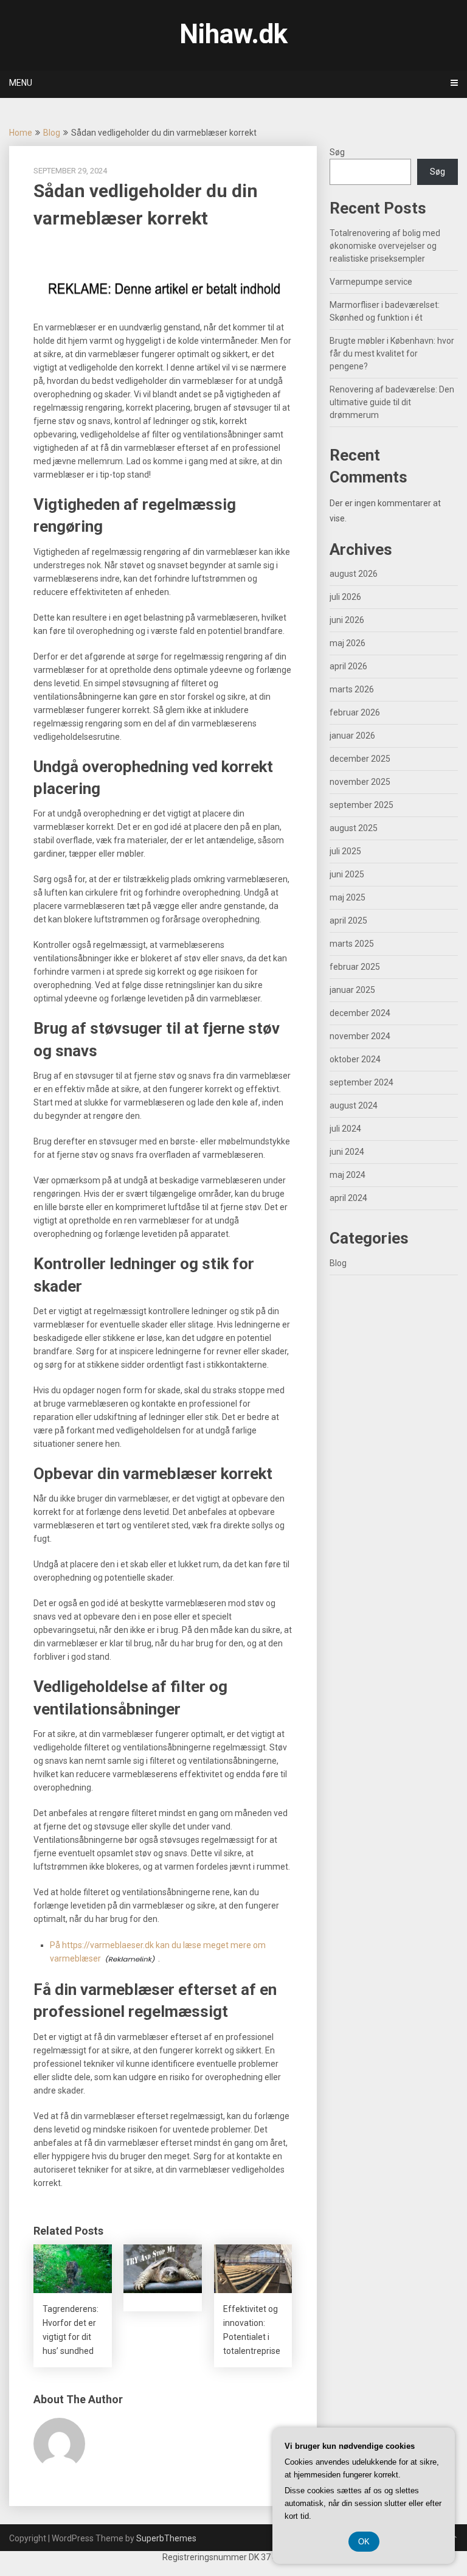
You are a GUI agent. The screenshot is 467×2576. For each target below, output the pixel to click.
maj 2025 (348, 897)
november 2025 (360, 782)
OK (364, 2542)
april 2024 (348, 1198)
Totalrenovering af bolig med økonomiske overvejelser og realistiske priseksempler (385, 246)
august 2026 (354, 574)
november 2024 (360, 1036)
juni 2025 (347, 874)
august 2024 (354, 1105)
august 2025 (354, 828)
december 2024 (360, 1013)
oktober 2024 (355, 1059)
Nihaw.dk (233, 34)
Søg (337, 152)
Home (21, 133)
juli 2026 (345, 597)
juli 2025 (345, 851)
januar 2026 (352, 736)
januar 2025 (352, 990)
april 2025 (348, 921)
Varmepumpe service (371, 282)
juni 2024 (347, 1152)
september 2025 (361, 805)
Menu (21, 83)
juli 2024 (345, 1129)
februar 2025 (355, 967)
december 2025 (360, 759)
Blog (52, 133)
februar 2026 (355, 712)
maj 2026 (348, 643)
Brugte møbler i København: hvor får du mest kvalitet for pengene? (392, 353)
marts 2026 (352, 689)
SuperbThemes (166, 2538)
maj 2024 (348, 1175)
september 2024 (361, 1082)
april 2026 (348, 666)
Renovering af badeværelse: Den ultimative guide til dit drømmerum (392, 402)
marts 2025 (352, 944)
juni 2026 (347, 620)
